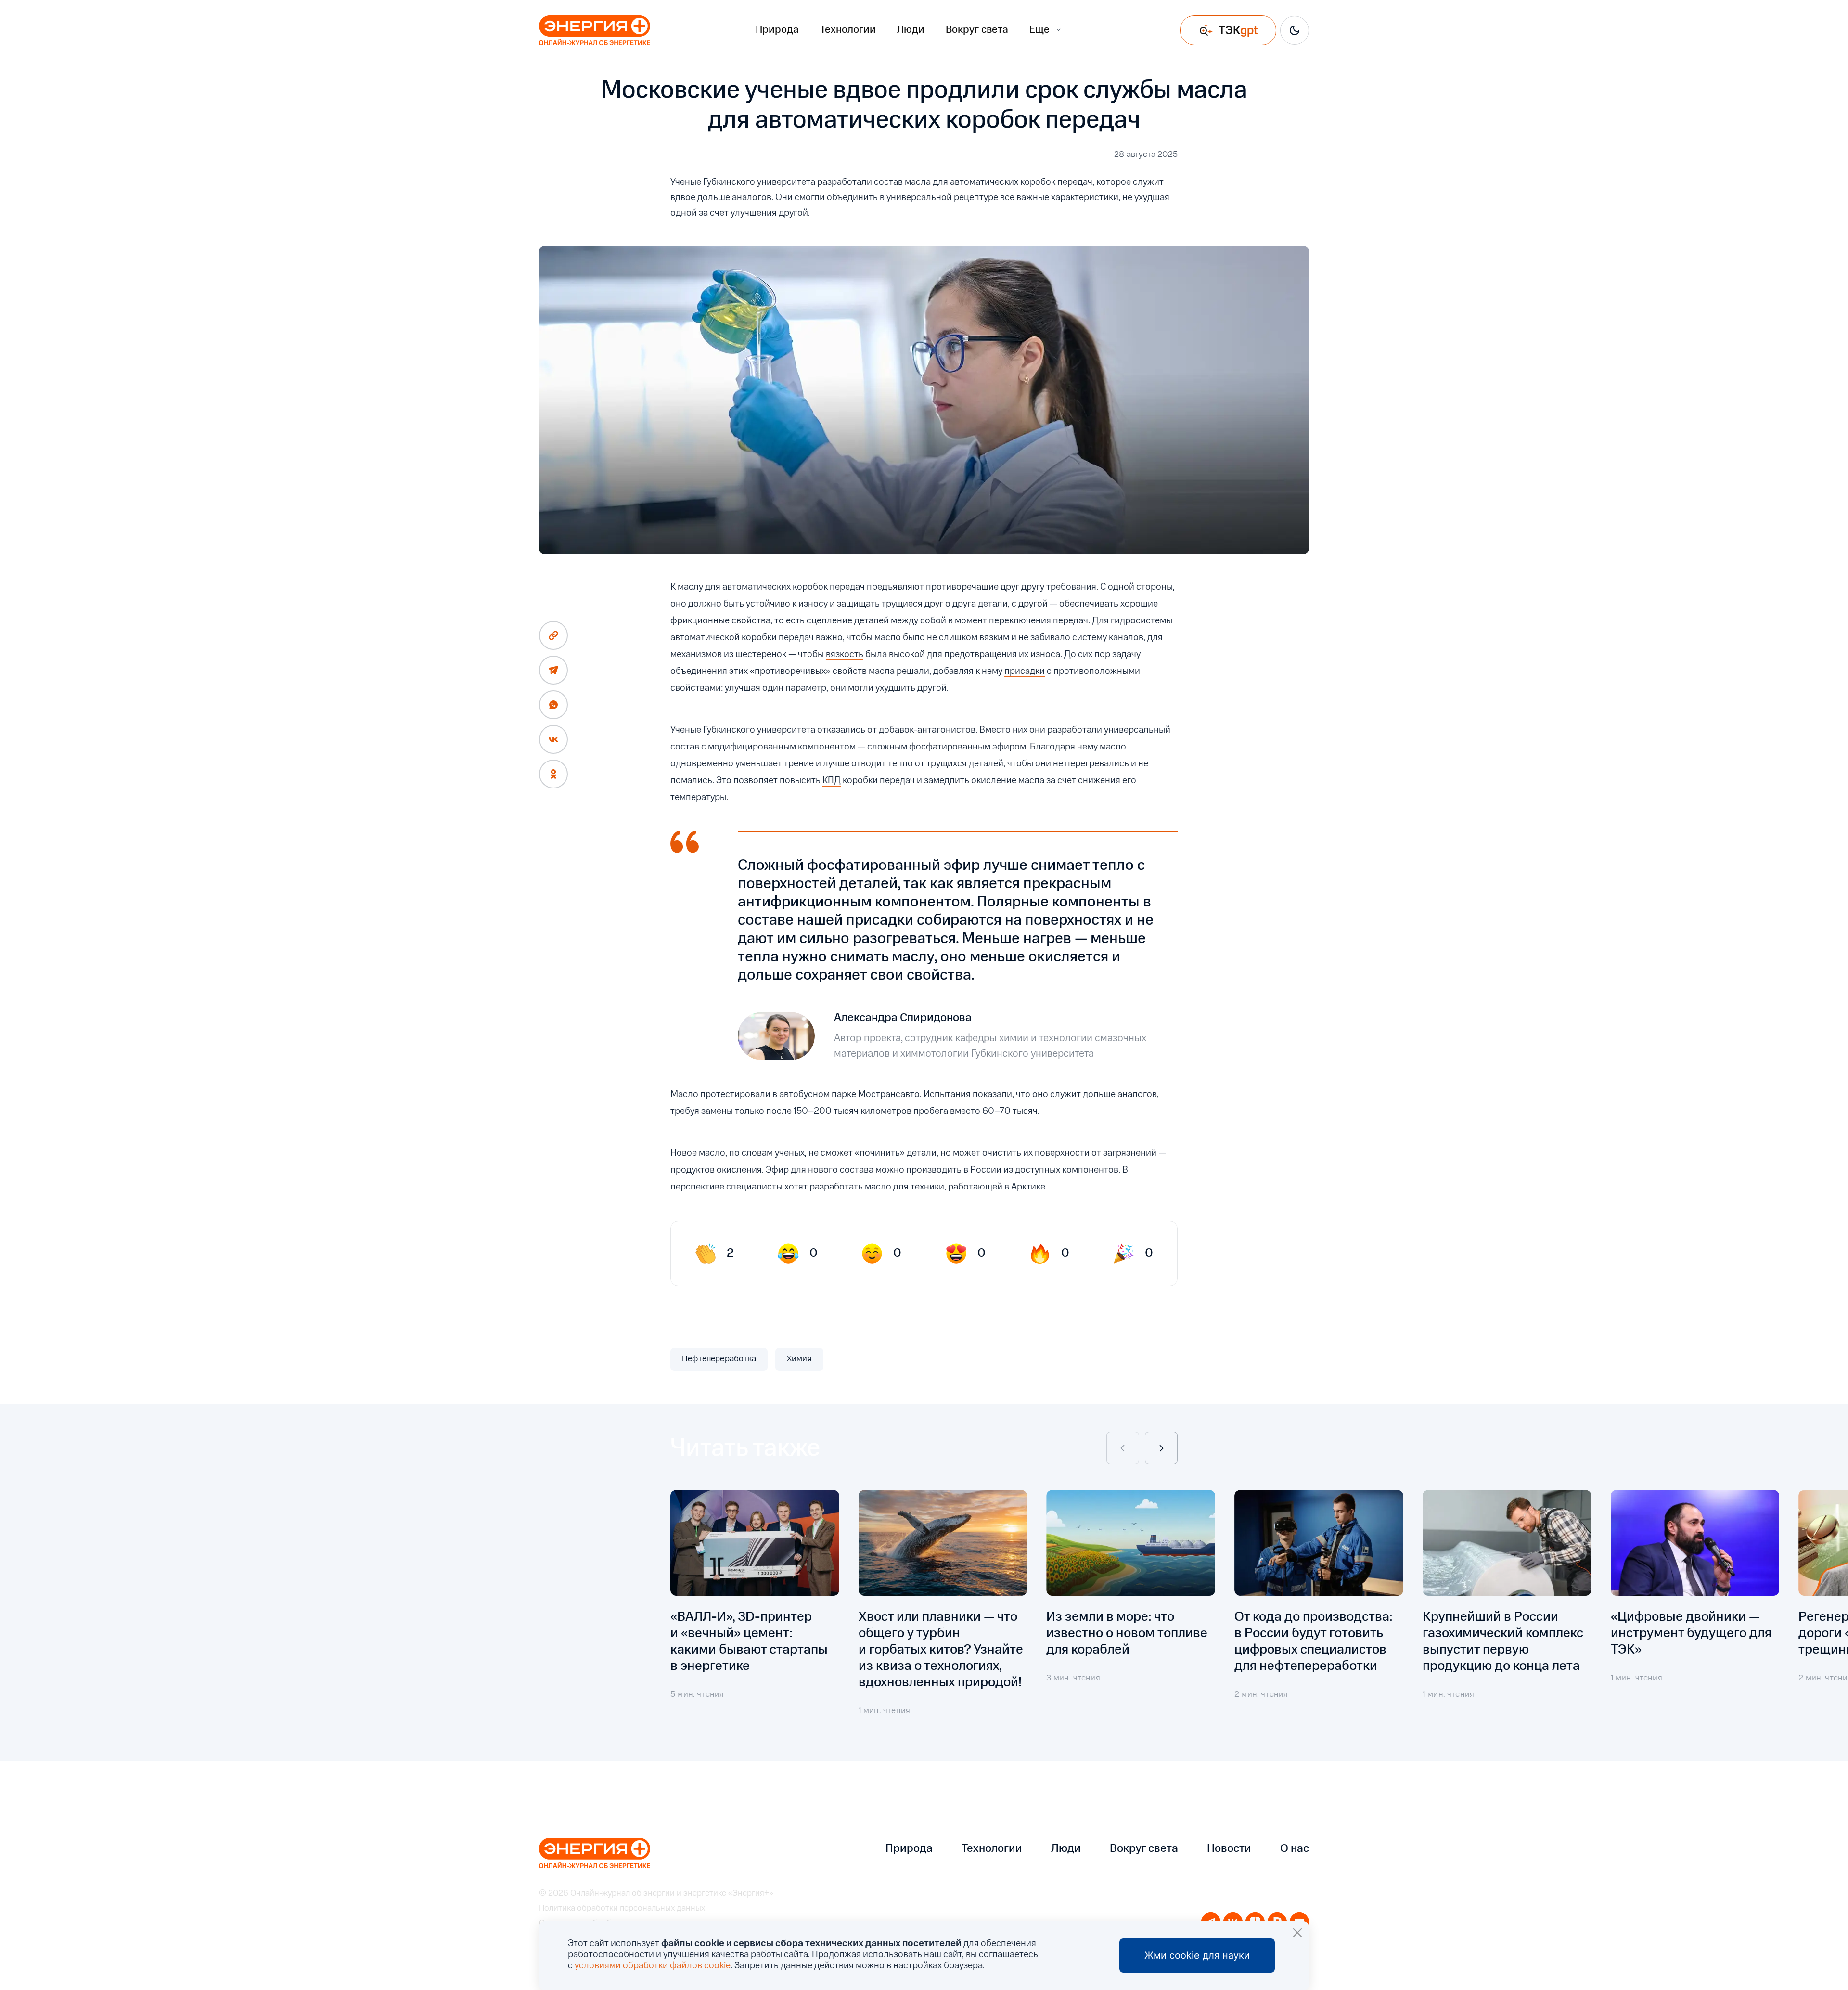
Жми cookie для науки (1197, 1955)
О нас (1295, 1849)
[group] (755, 1611)
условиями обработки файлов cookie (653, 1966)
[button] (1123, 1448)
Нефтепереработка (719, 1359)
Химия (799, 1359)
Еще (1039, 30)
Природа (777, 30)
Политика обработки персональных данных (622, 1908)
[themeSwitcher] (1295, 30)
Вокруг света (977, 30)
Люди (911, 30)
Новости (1229, 1849)
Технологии (848, 30)
